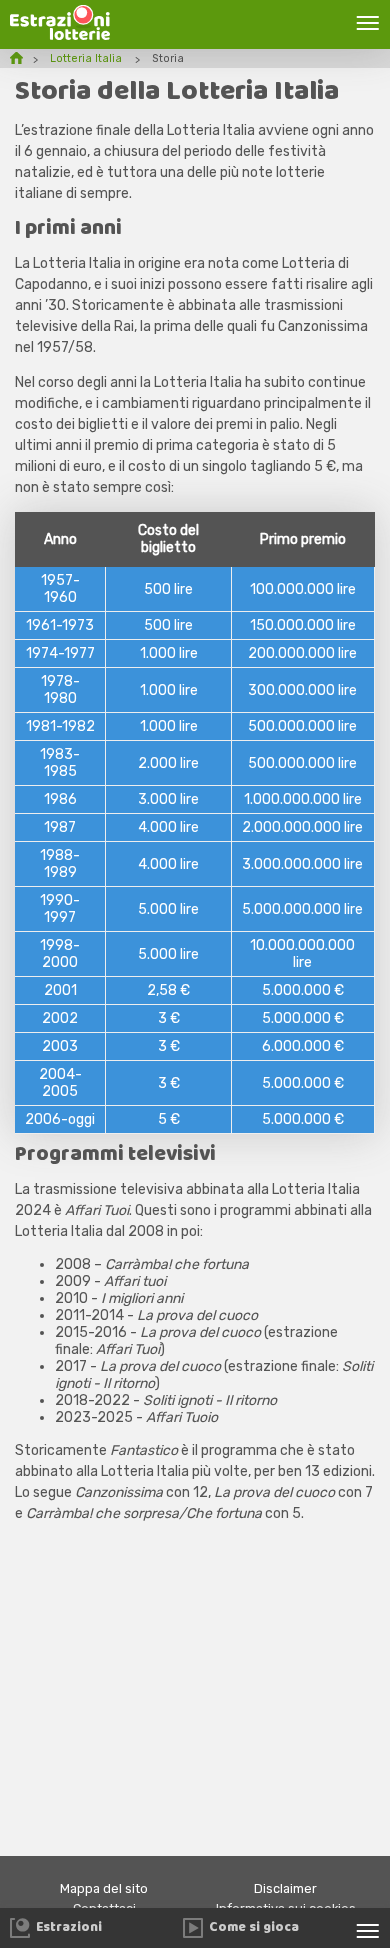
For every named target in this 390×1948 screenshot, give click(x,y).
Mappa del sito (104, 1888)
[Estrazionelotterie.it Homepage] (60, 35)
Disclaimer (285, 1888)
